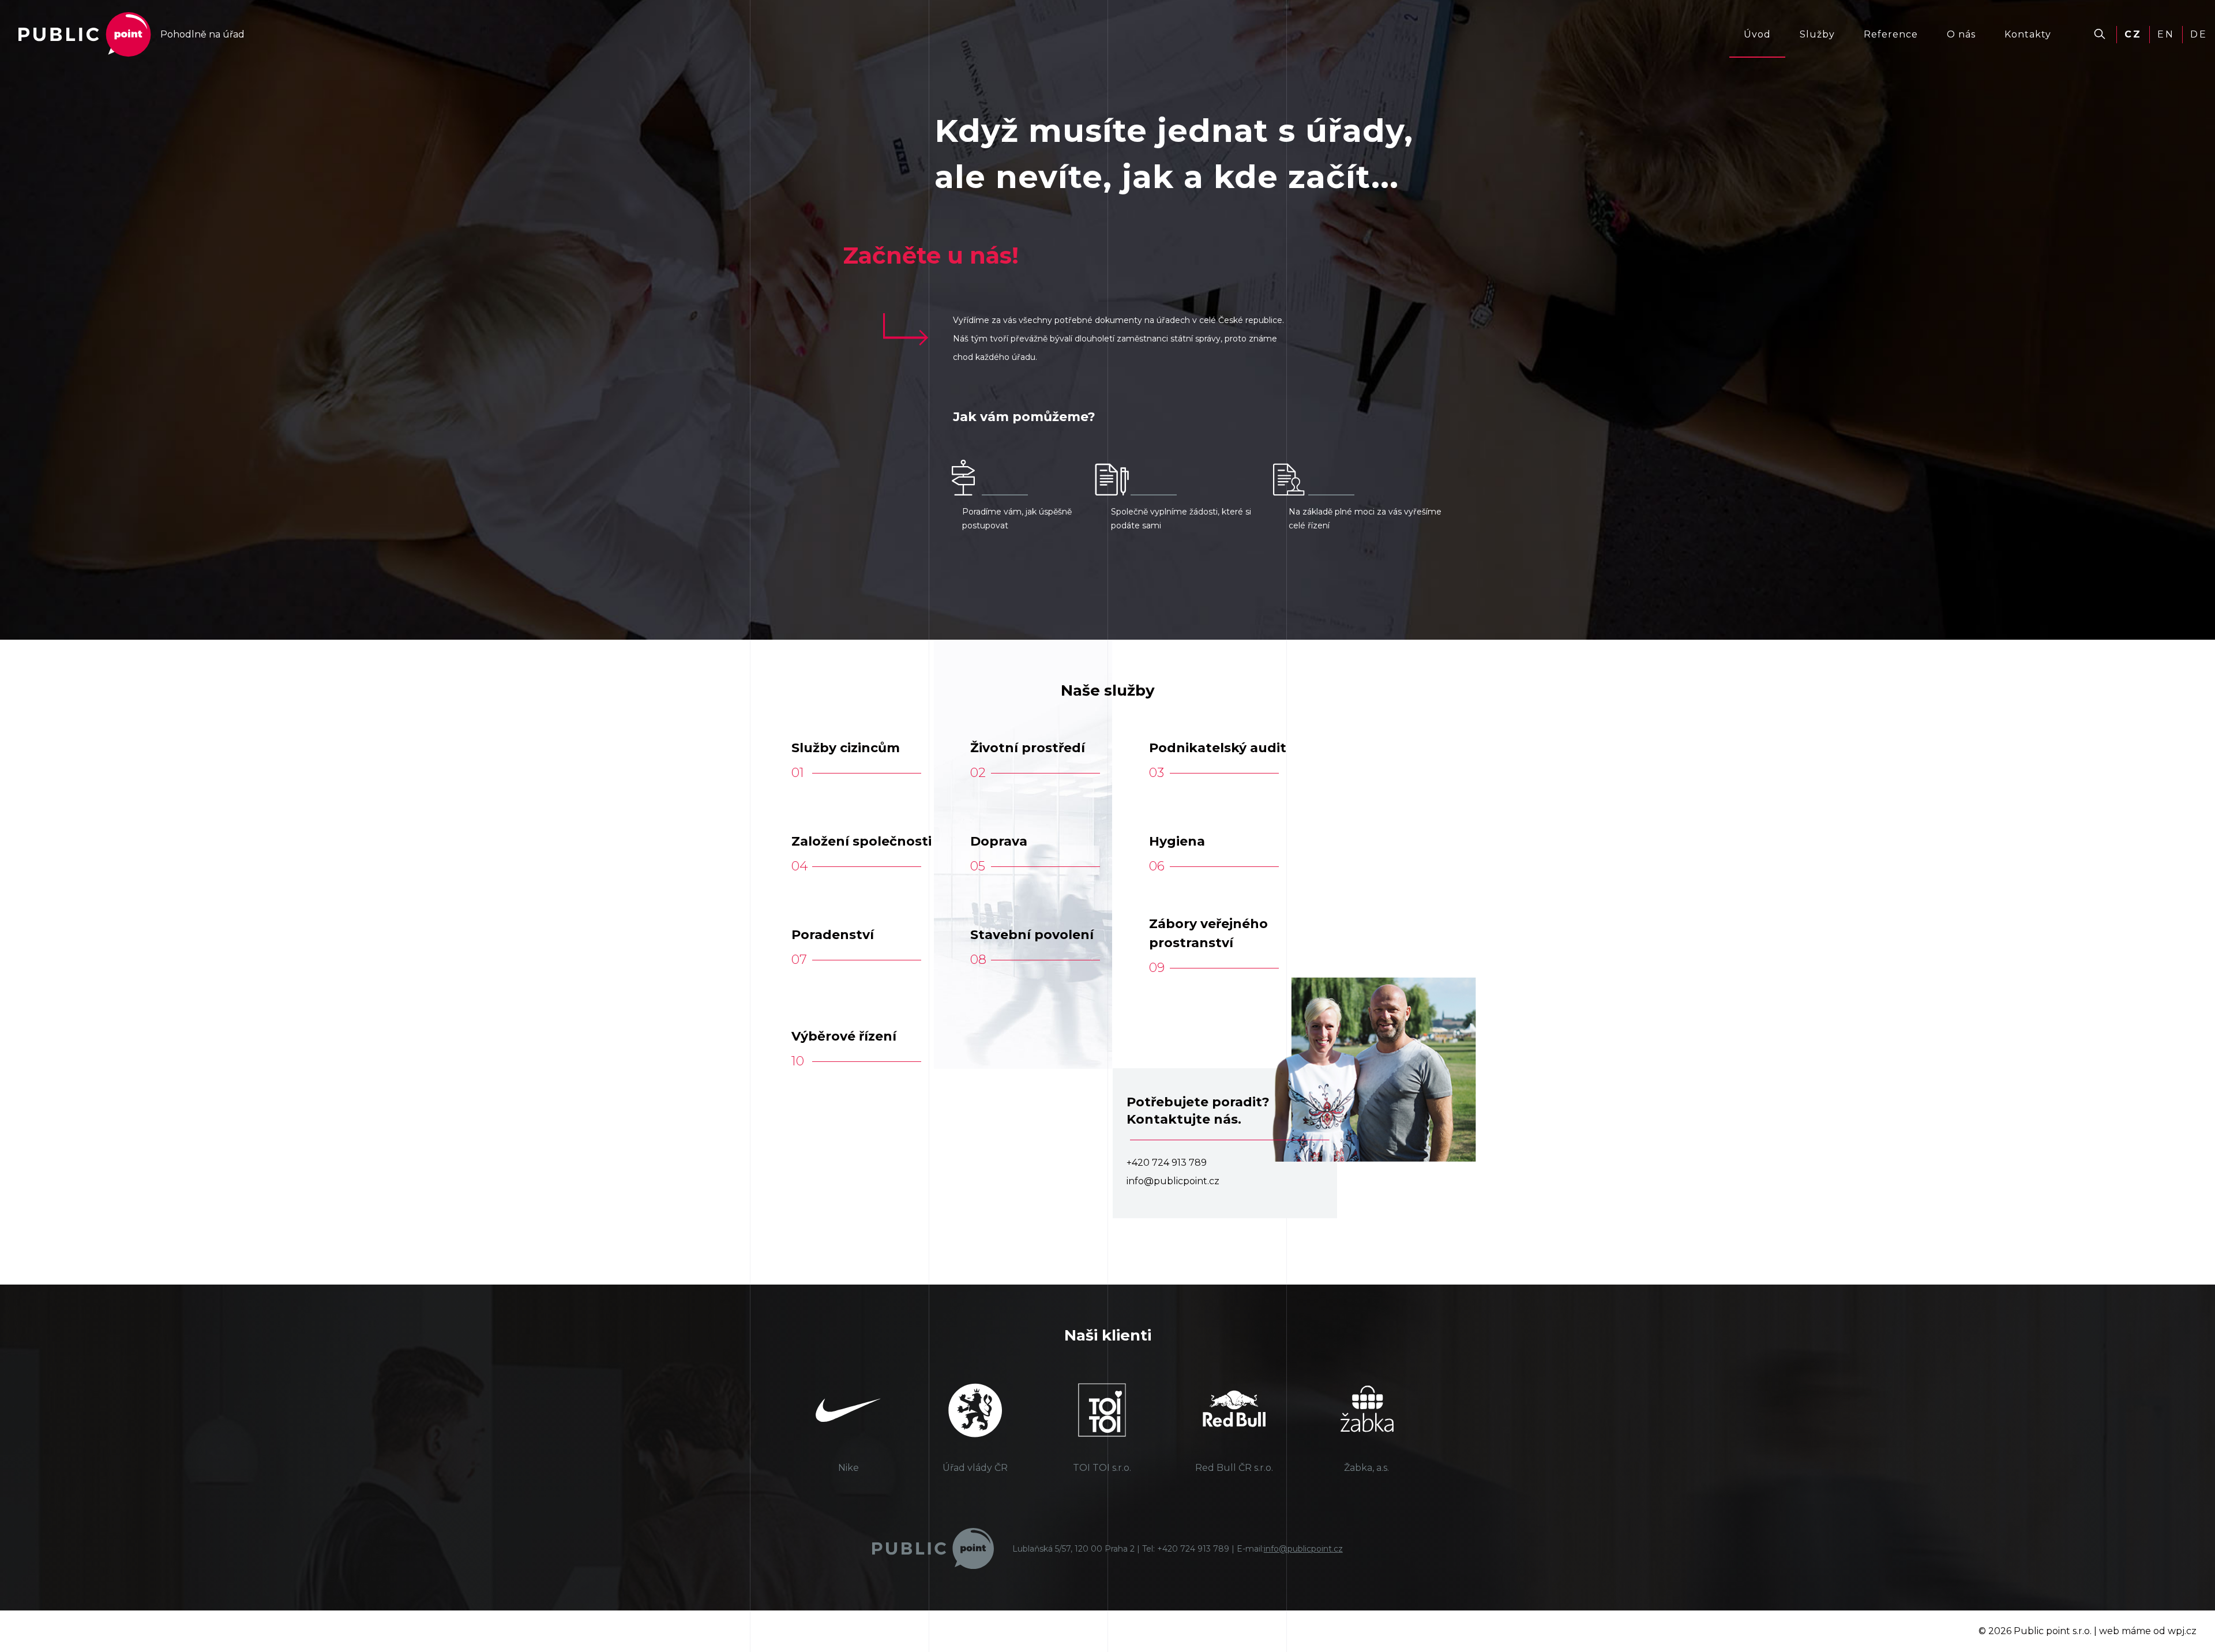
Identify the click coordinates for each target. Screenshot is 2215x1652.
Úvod (1757, 34)
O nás (1961, 34)
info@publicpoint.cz (1303, 1549)
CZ (2133, 34)
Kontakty (2028, 34)
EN (2166, 34)
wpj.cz (2182, 1631)
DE (2199, 34)
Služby (1817, 34)
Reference (1891, 34)
